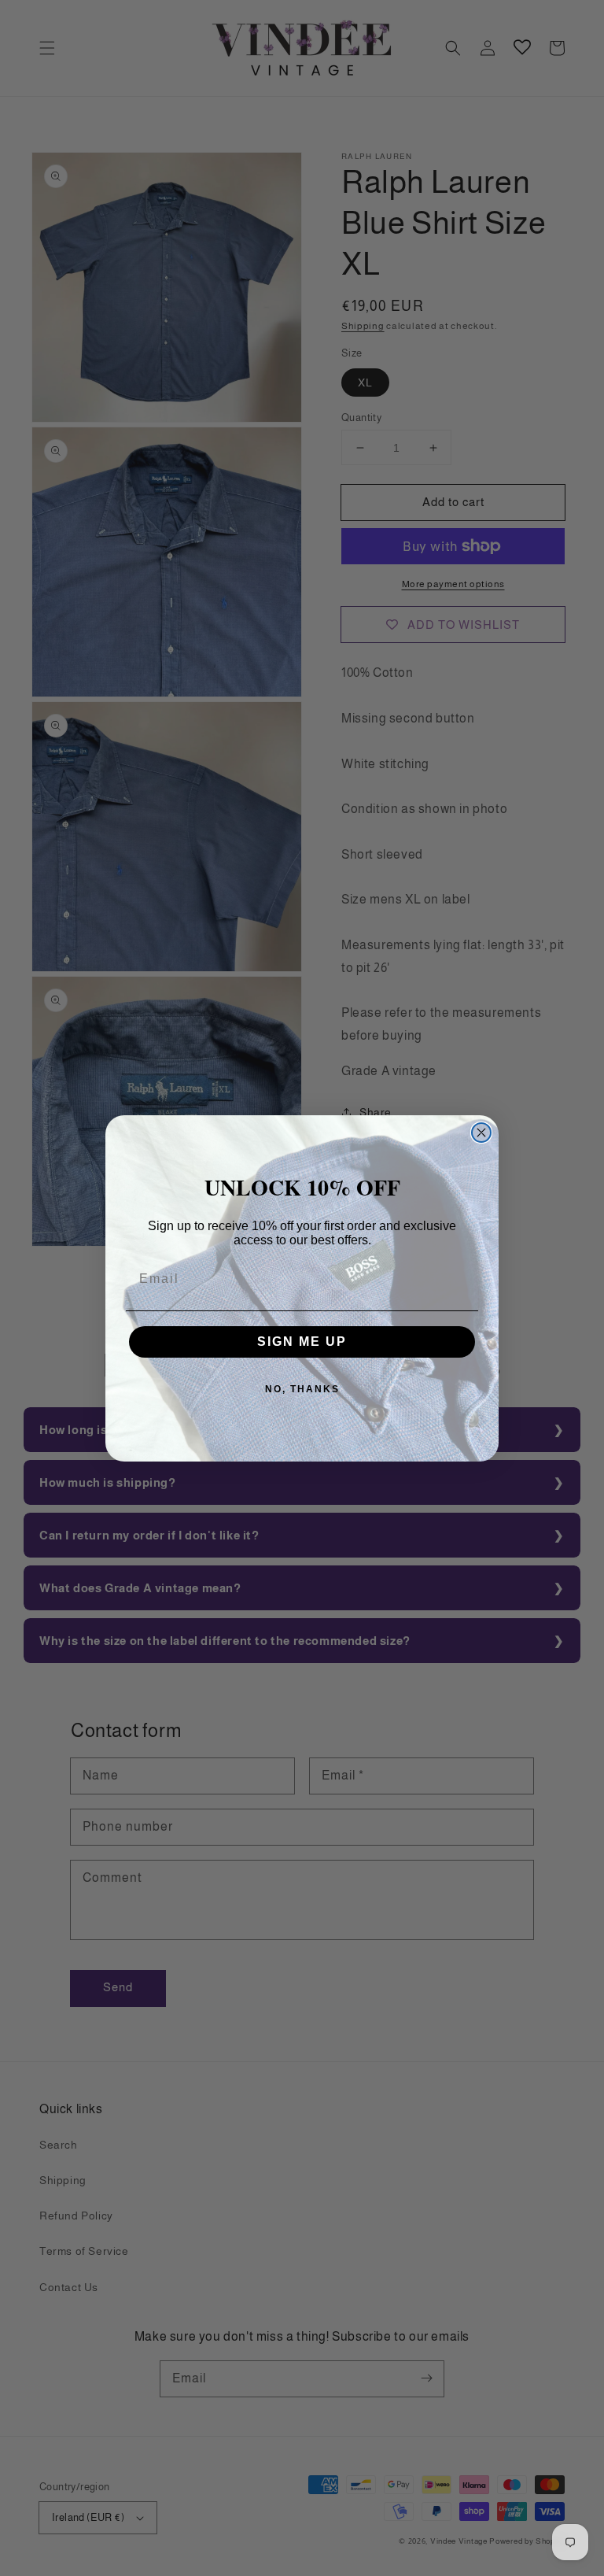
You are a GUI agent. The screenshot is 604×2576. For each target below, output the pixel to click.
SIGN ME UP (302, 1342)
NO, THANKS (302, 1389)
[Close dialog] (481, 1133)
